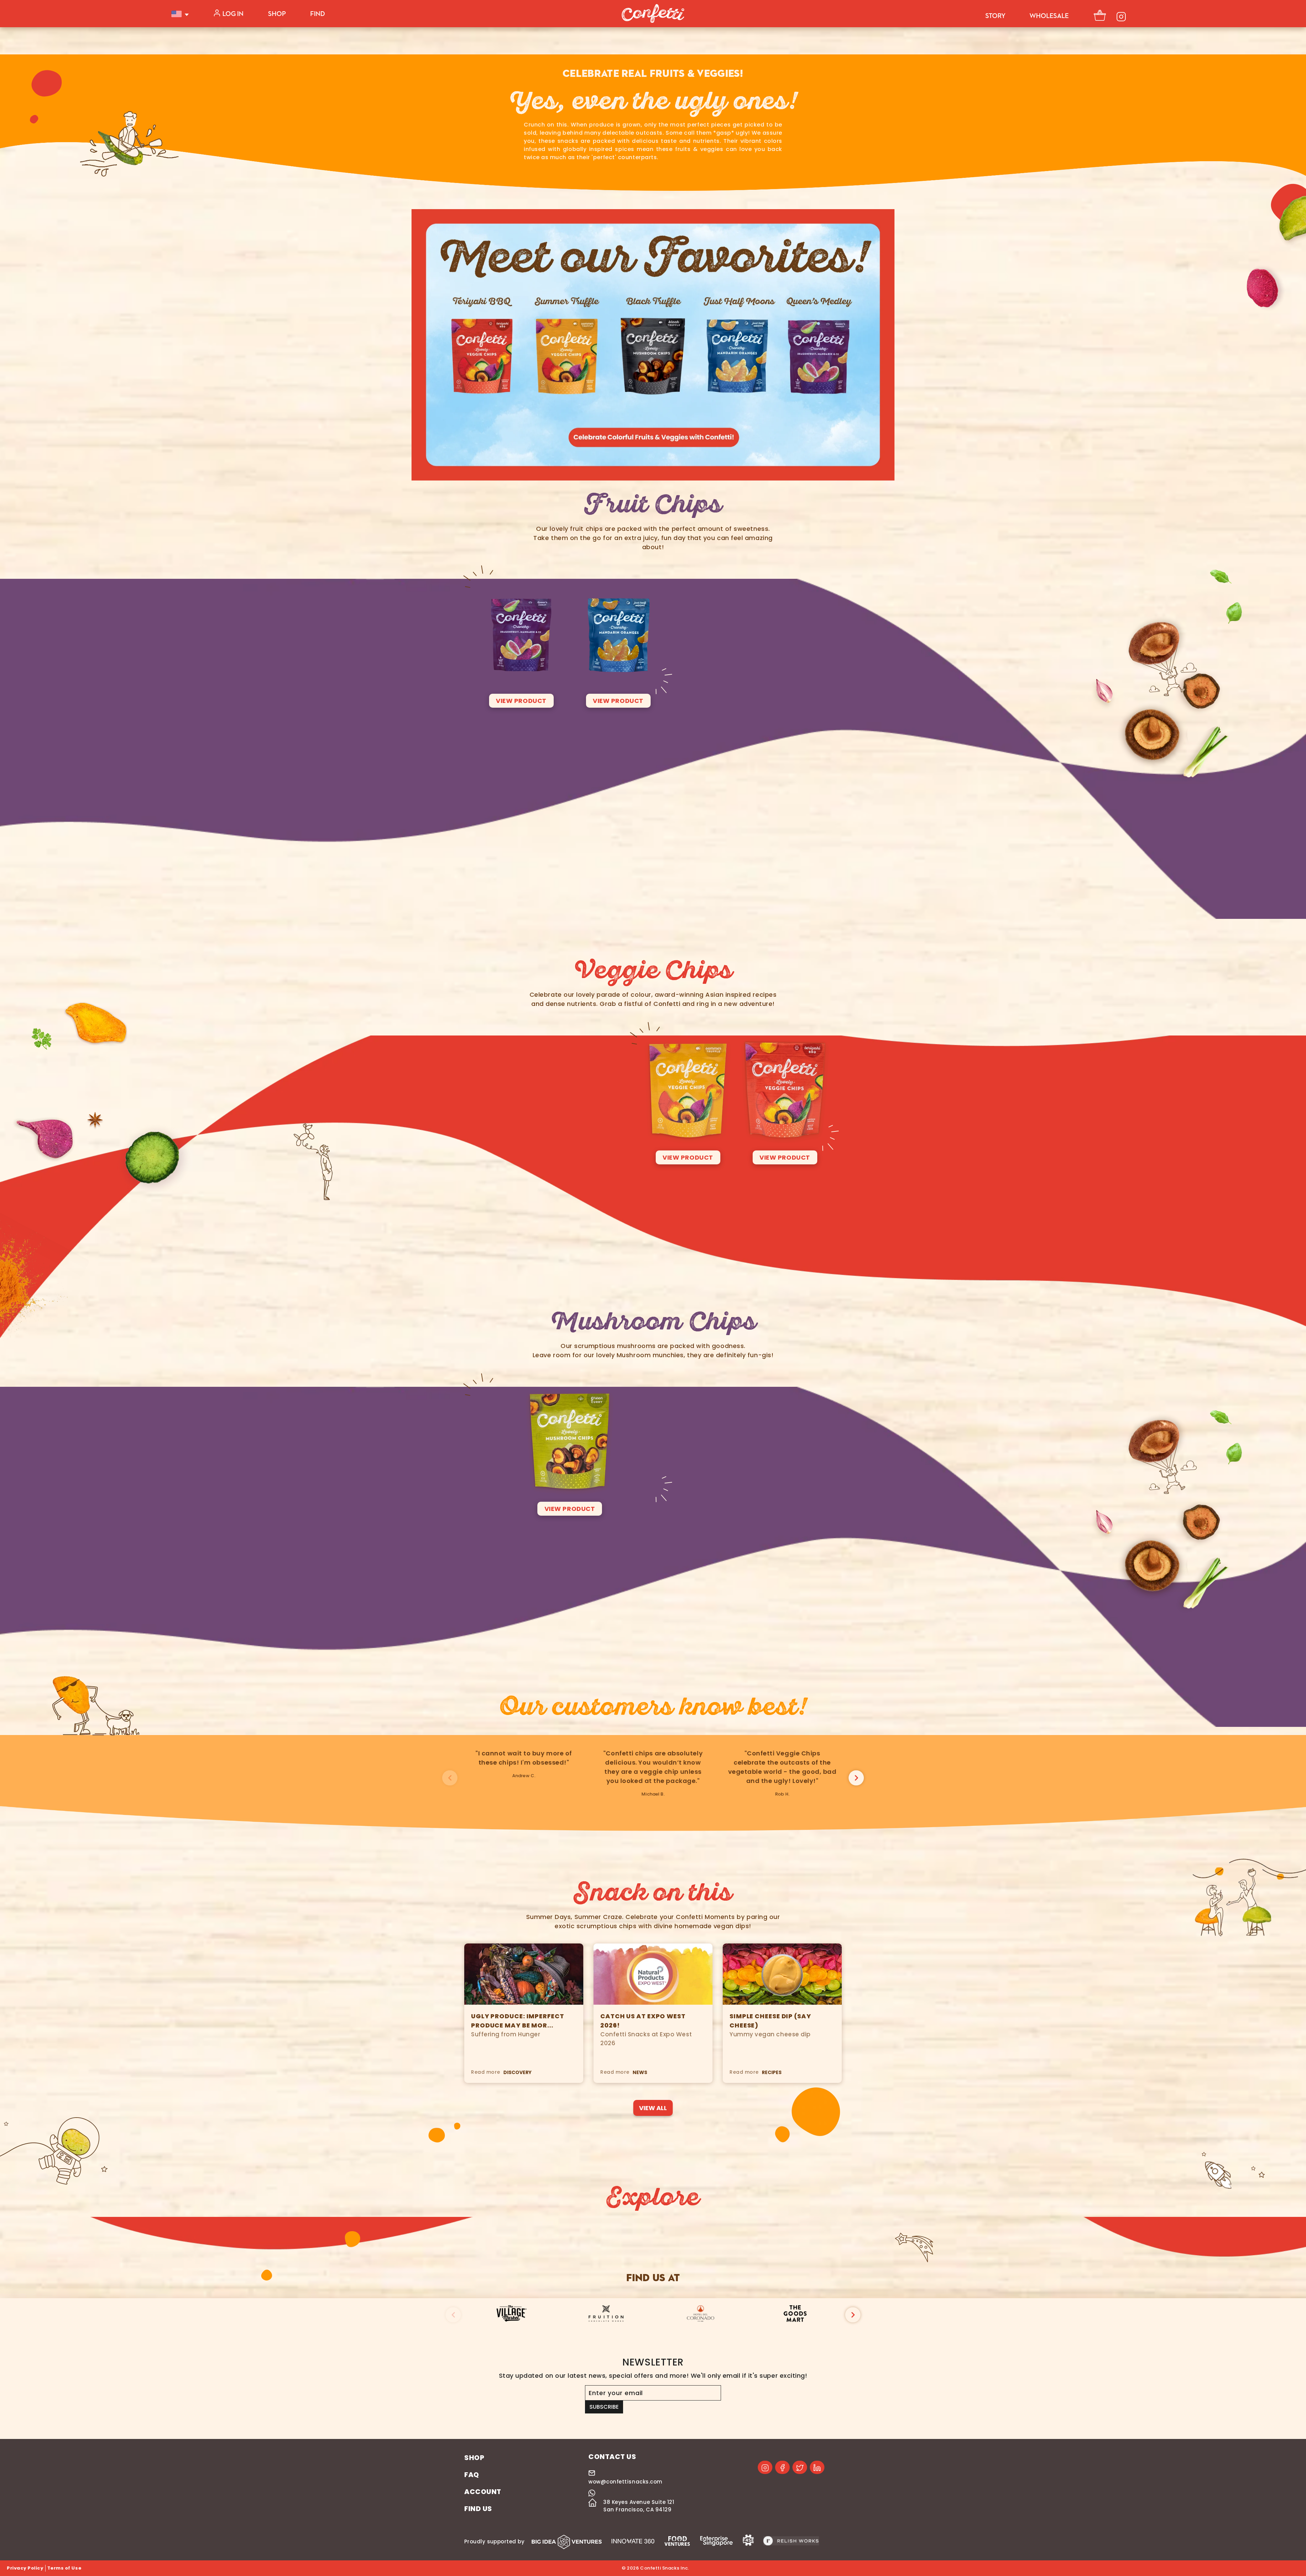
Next (856, 1778)
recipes (772, 2072)
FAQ (472, 2475)
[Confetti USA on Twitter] (800, 2467)
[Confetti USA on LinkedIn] (817, 2467)
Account (483, 2492)
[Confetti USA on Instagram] (765, 2467)
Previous (450, 1778)
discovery (517, 2072)
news (640, 2072)
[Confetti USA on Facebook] (782, 2467)
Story (995, 16)
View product (521, 701)
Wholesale (1049, 16)
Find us (478, 2509)
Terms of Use (64, 2568)
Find (317, 14)
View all (653, 2108)
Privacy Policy (25, 2568)
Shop (277, 14)
